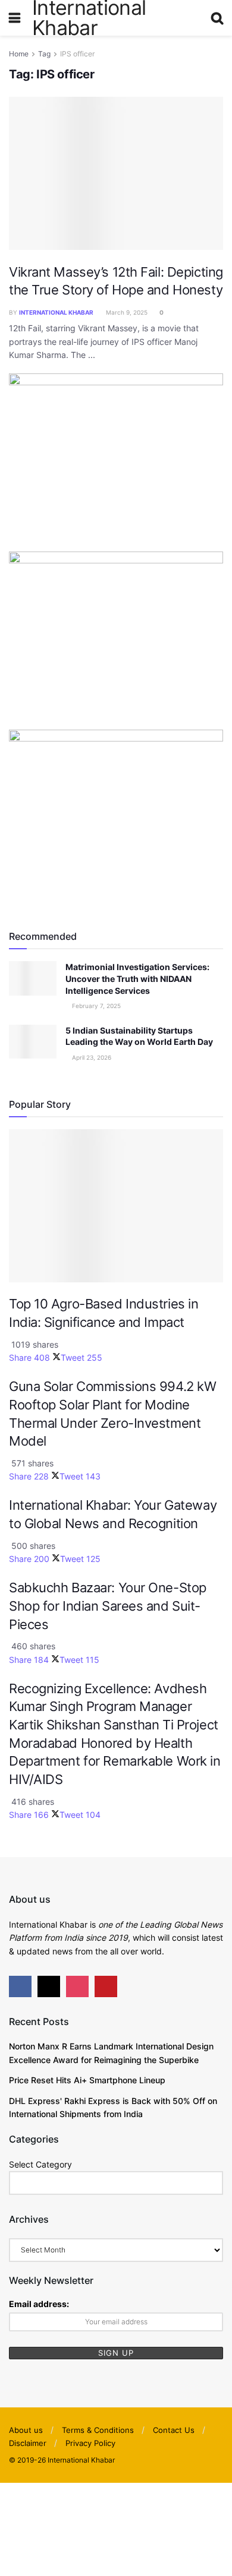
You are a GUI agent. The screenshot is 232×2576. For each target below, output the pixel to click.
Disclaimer (28, 2443)
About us (26, 2430)
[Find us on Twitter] (49, 1986)
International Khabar (56, 312)
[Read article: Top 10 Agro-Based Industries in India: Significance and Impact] (116, 1205)
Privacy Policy (90, 2443)
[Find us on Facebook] (20, 1986)
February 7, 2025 (95, 1006)
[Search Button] (217, 18)
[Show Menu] (15, 18)
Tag (44, 54)
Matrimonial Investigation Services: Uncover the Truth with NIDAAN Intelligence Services (137, 978)
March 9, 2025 (126, 312)
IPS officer (77, 54)
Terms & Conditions (98, 2430)
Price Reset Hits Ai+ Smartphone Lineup (87, 2080)
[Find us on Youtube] (106, 1986)
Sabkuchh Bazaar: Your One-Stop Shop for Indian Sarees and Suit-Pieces (108, 1606)
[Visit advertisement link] (116, 462)
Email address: (39, 2304)
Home (19, 54)
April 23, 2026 (91, 1057)
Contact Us (174, 2430)
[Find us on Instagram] (77, 1986)
